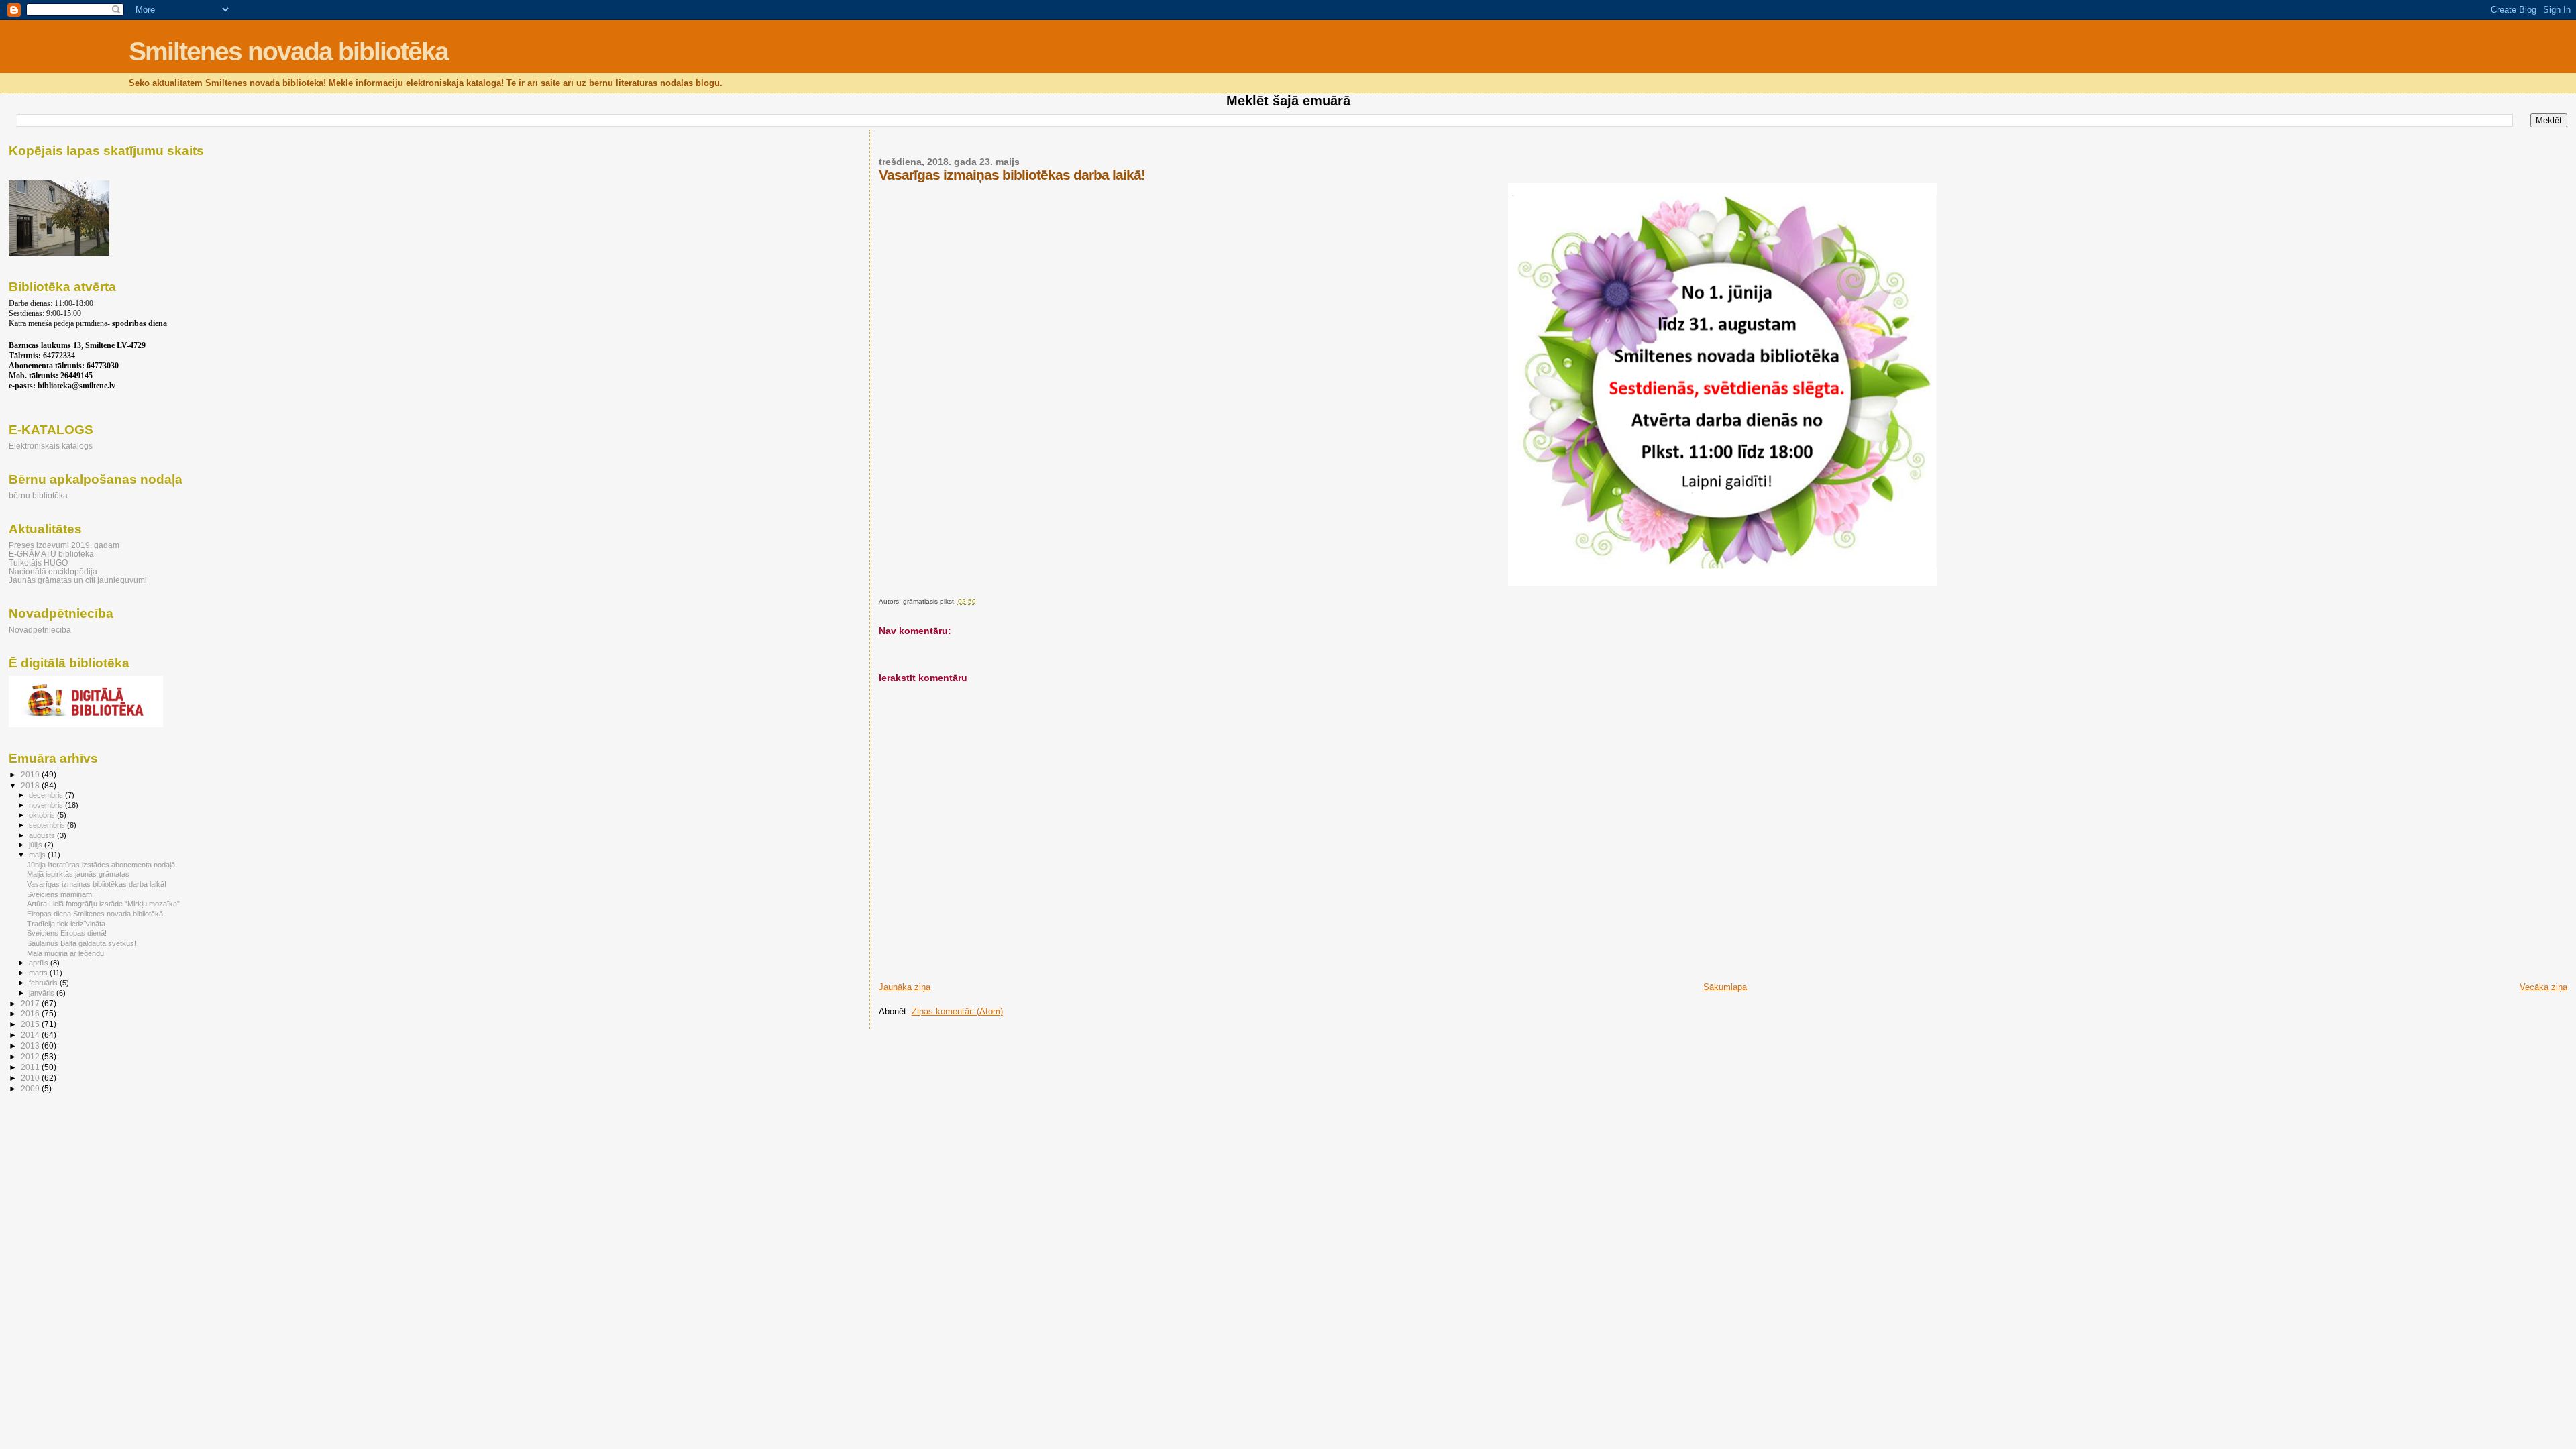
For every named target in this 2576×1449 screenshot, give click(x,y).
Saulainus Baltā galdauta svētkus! (82, 943)
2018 (31, 785)
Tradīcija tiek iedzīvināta (66, 924)
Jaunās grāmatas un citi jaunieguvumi (78, 580)
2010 (31, 1078)
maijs (38, 855)
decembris (47, 795)
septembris (48, 825)
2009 (31, 1088)
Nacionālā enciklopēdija (53, 571)
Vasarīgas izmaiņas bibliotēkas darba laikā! (97, 884)
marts (39, 973)
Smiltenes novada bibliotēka (288, 51)
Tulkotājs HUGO (38, 562)
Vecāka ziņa (2543, 987)
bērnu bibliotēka (38, 495)
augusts (43, 835)
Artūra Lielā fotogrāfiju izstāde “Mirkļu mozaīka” (103, 904)
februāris (44, 983)
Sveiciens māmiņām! (60, 894)
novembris (47, 805)
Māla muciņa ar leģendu (65, 953)
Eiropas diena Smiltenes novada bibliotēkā (95, 914)
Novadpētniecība (40, 630)
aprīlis (40, 963)
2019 (31, 774)
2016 (31, 1013)
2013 (31, 1045)
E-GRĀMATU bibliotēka (51, 554)
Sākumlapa (1725, 987)
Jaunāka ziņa (905, 987)
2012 (31, 1056)
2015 (31, 1024)
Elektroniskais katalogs (51, 446)
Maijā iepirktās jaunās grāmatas (78, 874)
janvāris (43, 993)
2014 (31, 1035)
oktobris (43, 815)
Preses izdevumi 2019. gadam (64, 545)
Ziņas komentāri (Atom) (957, 1011)
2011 (31, 1067)
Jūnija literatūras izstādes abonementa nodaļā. (102, 865)
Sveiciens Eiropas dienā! (67, 933)
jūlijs (37, 845)
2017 (31, 1003)
